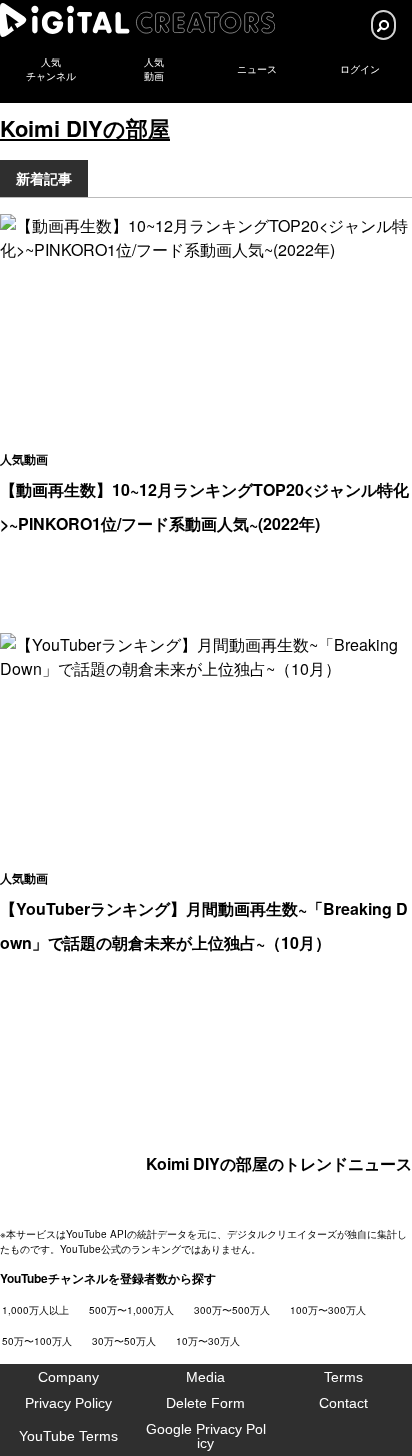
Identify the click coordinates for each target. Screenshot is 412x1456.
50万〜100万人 (37, 1341)
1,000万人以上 (35, 1310)
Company (68, 1377)
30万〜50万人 (124, 1341)
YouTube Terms (68, 1436)
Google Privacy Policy (206, 1436)
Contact (343, 1403)
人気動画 (24, 459)
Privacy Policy (68, 1403)
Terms (343, 1377)
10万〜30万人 (208, 1341)
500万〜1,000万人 (131, 1310)
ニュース (257, 69)
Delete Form (205, 1403)
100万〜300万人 (328, 1310)
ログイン (360, 69)
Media (205, 1377)
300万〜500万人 (232, 1310)
